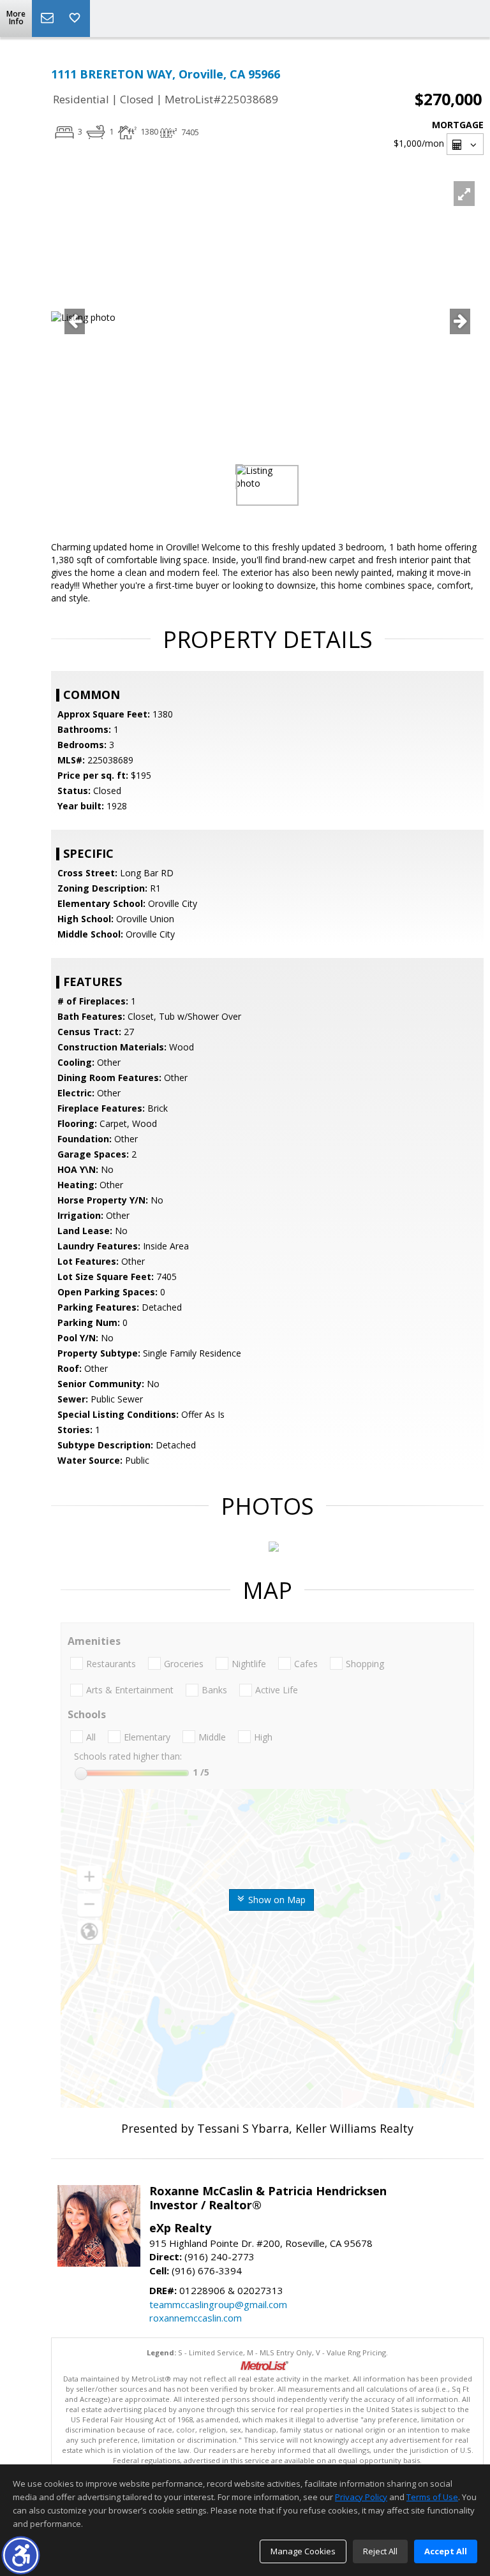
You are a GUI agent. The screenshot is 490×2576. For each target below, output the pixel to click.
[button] (21, 2555)
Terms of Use (432, 2497)
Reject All (380, 2551)
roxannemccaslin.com (196, 2318)
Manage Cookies (303, 2551)
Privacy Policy (361, 2497)
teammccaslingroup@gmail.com (218, 2304)
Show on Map (276, 1900)
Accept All (446, 2551)
